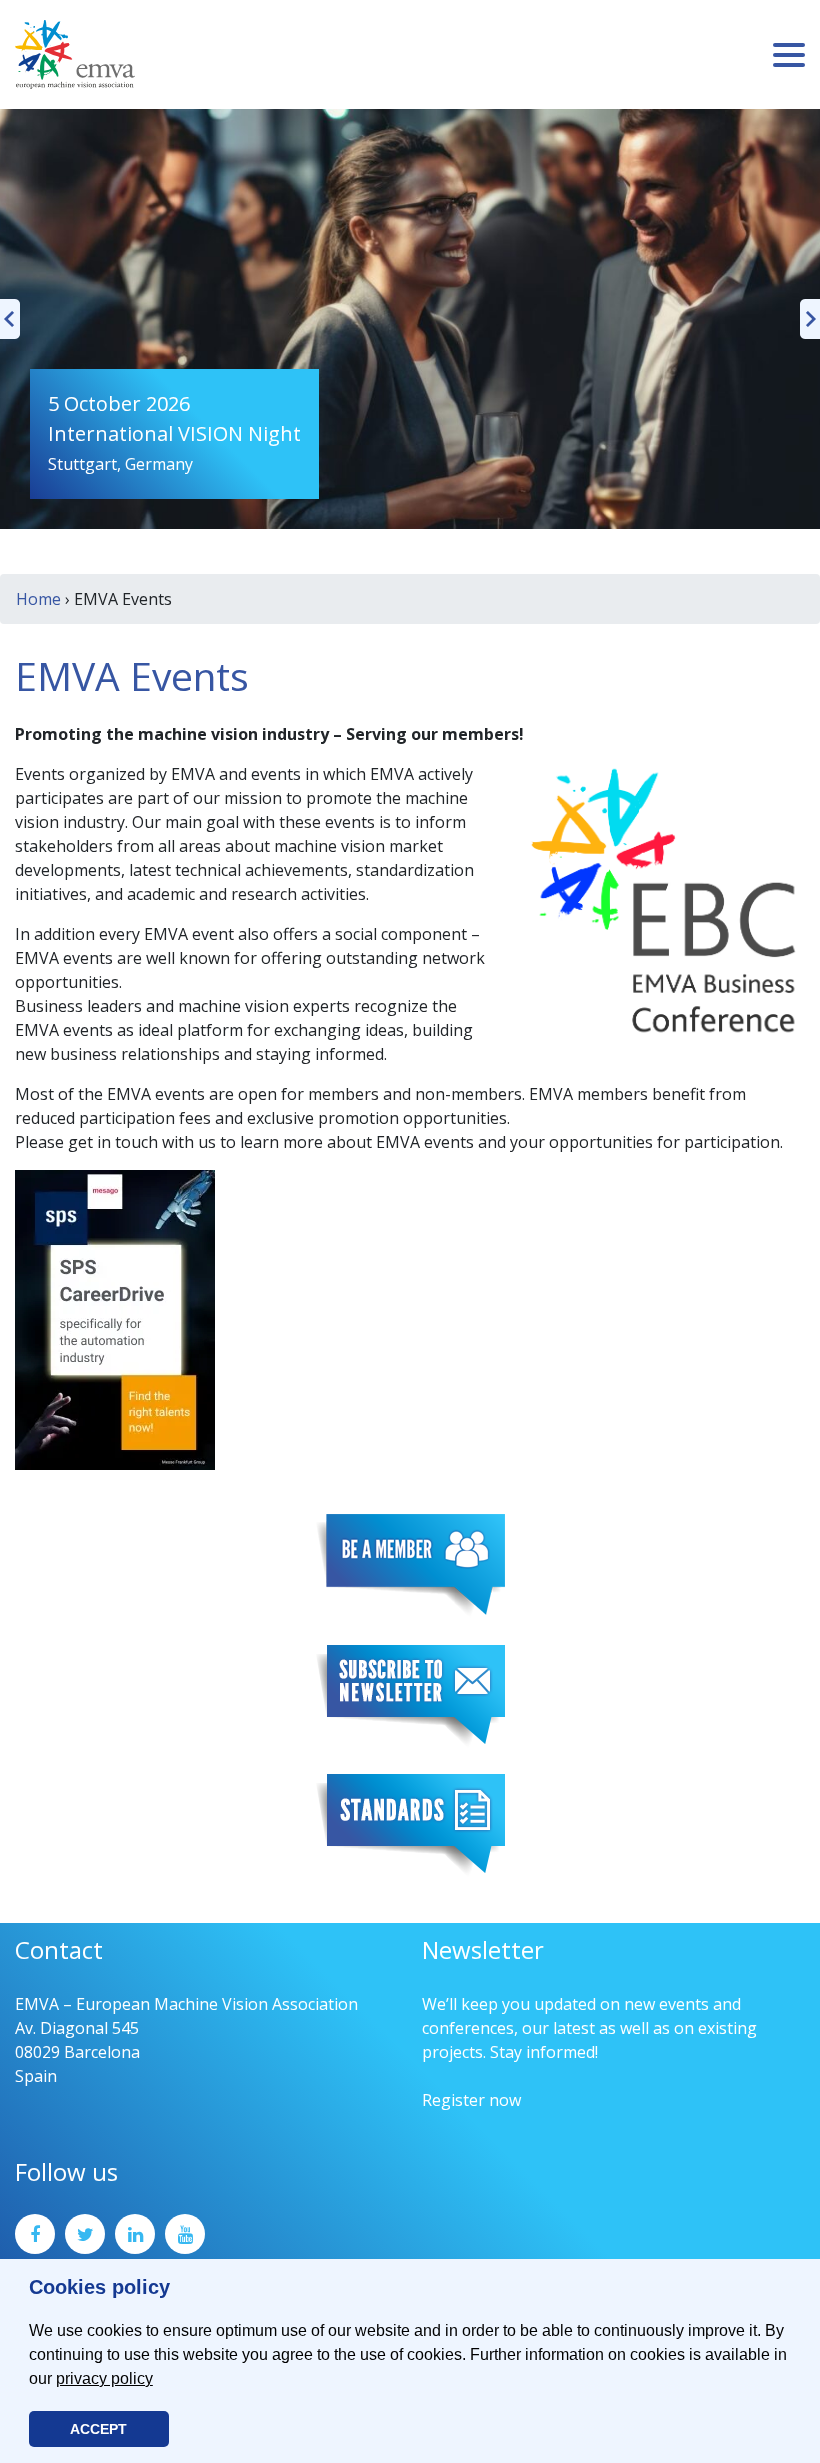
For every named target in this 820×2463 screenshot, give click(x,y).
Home (38, 599)
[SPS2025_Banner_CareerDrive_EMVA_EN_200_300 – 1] (115, 1318)
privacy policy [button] (104, 2378)
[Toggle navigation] (789, 55)
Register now (471, 2100)
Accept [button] (98, 2429)
